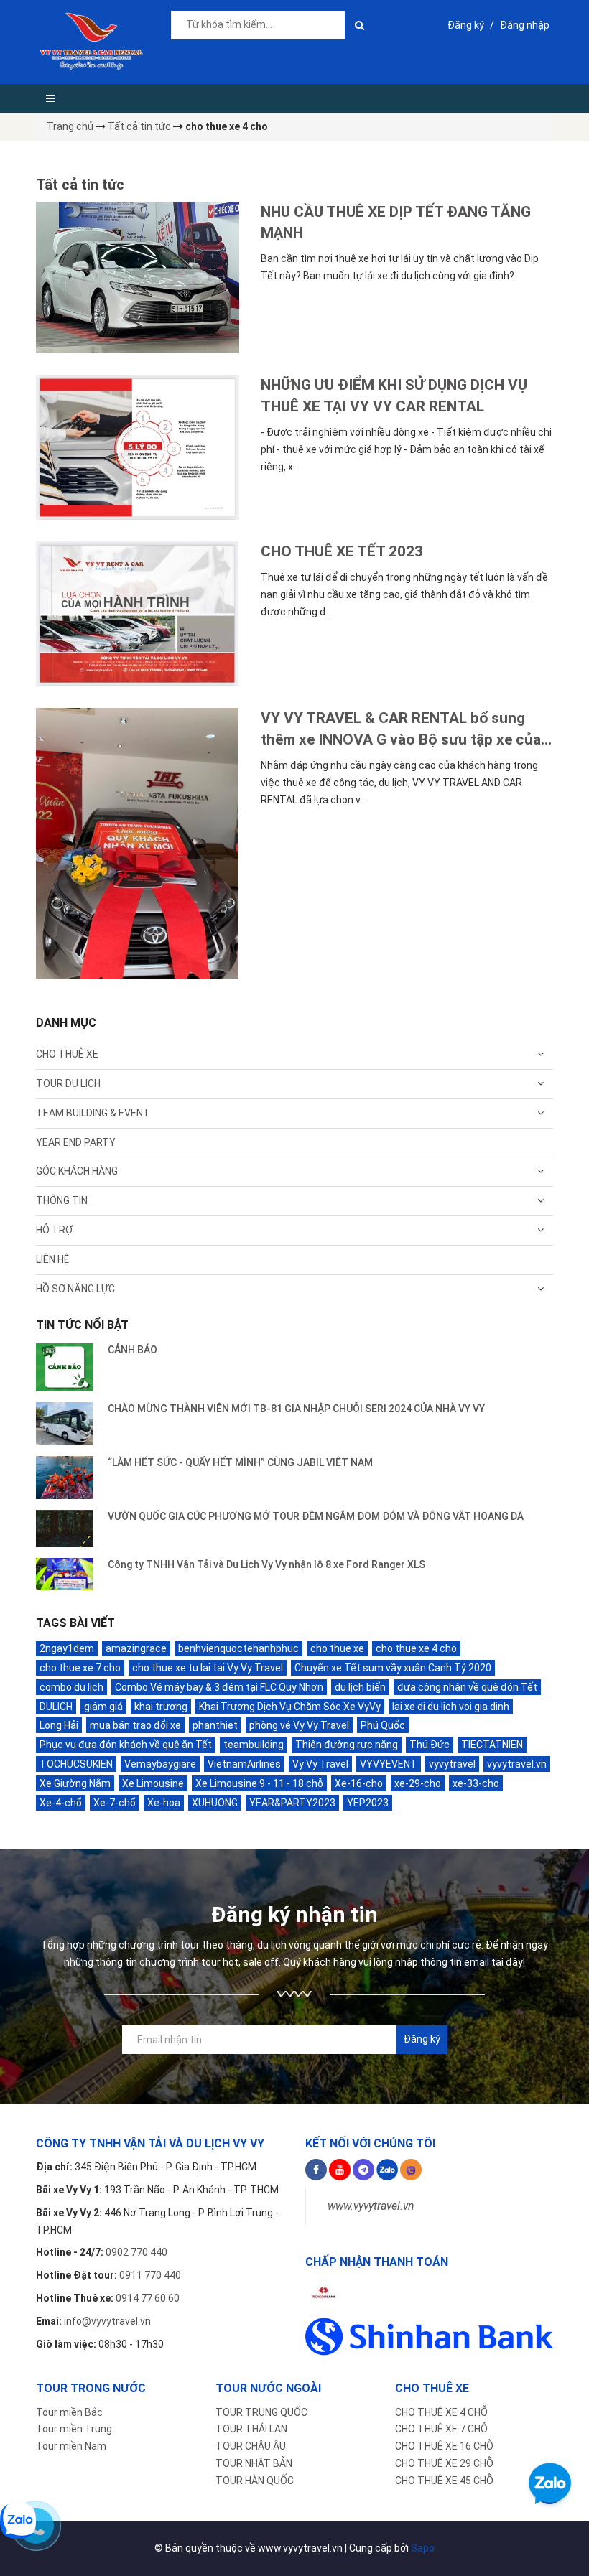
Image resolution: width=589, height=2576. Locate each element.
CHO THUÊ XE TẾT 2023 (342, 551)
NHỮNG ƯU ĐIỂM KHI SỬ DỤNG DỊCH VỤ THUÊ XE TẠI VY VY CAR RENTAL (394, 395)
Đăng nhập (525, 25)
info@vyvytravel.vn (107, 2321)
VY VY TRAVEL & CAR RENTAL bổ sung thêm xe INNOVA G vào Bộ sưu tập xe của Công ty (401, 730)
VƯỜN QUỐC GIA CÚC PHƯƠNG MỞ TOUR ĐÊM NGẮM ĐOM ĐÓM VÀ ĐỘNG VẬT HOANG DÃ (316, 1516)
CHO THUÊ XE (67, 1054)
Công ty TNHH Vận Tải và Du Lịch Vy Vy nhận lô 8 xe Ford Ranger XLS (266, 1564)
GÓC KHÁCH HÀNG (77, 1171)
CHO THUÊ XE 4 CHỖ (441, 2412)
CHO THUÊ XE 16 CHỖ (444, 2446)
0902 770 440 (136, 2252)
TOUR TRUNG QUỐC (261, 2412)
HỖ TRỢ (54, 1230)
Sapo (423, 2548)
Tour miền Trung (74, 2429)
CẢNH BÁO (133, 1350)
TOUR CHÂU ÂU (251, 2446)
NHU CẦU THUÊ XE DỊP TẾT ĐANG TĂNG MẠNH (396, 222)
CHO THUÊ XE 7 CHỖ (441, 2429)
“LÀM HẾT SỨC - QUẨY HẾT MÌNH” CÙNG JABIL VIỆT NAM (240, 1462)
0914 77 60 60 (148, 2298)
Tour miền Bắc (69, 2412)
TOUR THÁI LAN (251, 2429)
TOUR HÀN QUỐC (255, 2481)
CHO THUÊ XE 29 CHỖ (444, 2463)
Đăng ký (466, 25)
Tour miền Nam (71, 2446)
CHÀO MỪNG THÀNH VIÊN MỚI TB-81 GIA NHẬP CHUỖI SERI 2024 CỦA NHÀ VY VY (296, 1409)
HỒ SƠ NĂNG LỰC (75, 1289)
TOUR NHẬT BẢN (254, 2463)
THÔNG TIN (62, 1200)
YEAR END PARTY (76, 1142)
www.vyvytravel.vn (371, 2206)
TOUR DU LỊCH (68, 1083)
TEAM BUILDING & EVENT (93, 1113)
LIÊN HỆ (52, 1259)
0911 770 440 (150, 2275)
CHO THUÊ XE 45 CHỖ (444, 2481)
